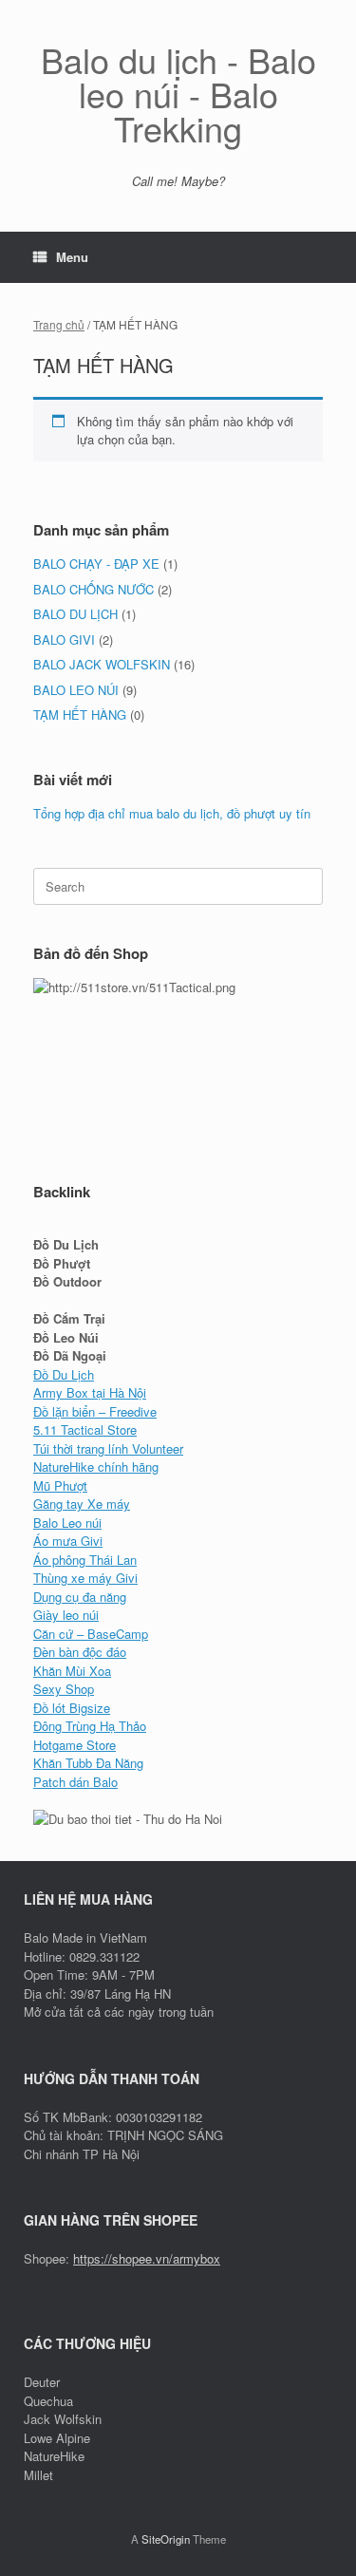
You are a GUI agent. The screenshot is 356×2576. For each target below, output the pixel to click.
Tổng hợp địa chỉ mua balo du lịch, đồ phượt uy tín (172, 813)
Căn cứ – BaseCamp (91, 1634)
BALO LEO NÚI (76, 690)
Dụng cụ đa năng (80, 1597)
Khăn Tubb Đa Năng (88, 1763)
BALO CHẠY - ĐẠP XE (96, 564)
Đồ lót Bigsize (72, 1708)
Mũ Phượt (60, 1485)
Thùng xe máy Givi (85, 1578)
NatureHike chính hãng (96, 1467)
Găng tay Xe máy (82, 1504)
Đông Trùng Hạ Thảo (90, 1726)
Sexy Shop (64, 1689)
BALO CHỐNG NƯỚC (94, 589)
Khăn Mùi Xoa (72, 1671)
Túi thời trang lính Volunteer (108, 1448)
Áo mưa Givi (68, 1541)
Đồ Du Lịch (64, 1374)
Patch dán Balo (75, 1782)
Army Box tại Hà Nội (90, 1392)
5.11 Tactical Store (85, 1429)
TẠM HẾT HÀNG (80, 715)
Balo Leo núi (67, 1523)
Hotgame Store (75, 1745)
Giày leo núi (66, 1615)
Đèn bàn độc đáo (80, 1652)
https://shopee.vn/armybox (147, 2258)
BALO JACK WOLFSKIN (102, 664)
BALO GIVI (64, 639)
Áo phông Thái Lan (85, 1560)
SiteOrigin (166, 2539)
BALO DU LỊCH (75, 614)
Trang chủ (59, 324)
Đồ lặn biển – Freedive (95, 1411)
